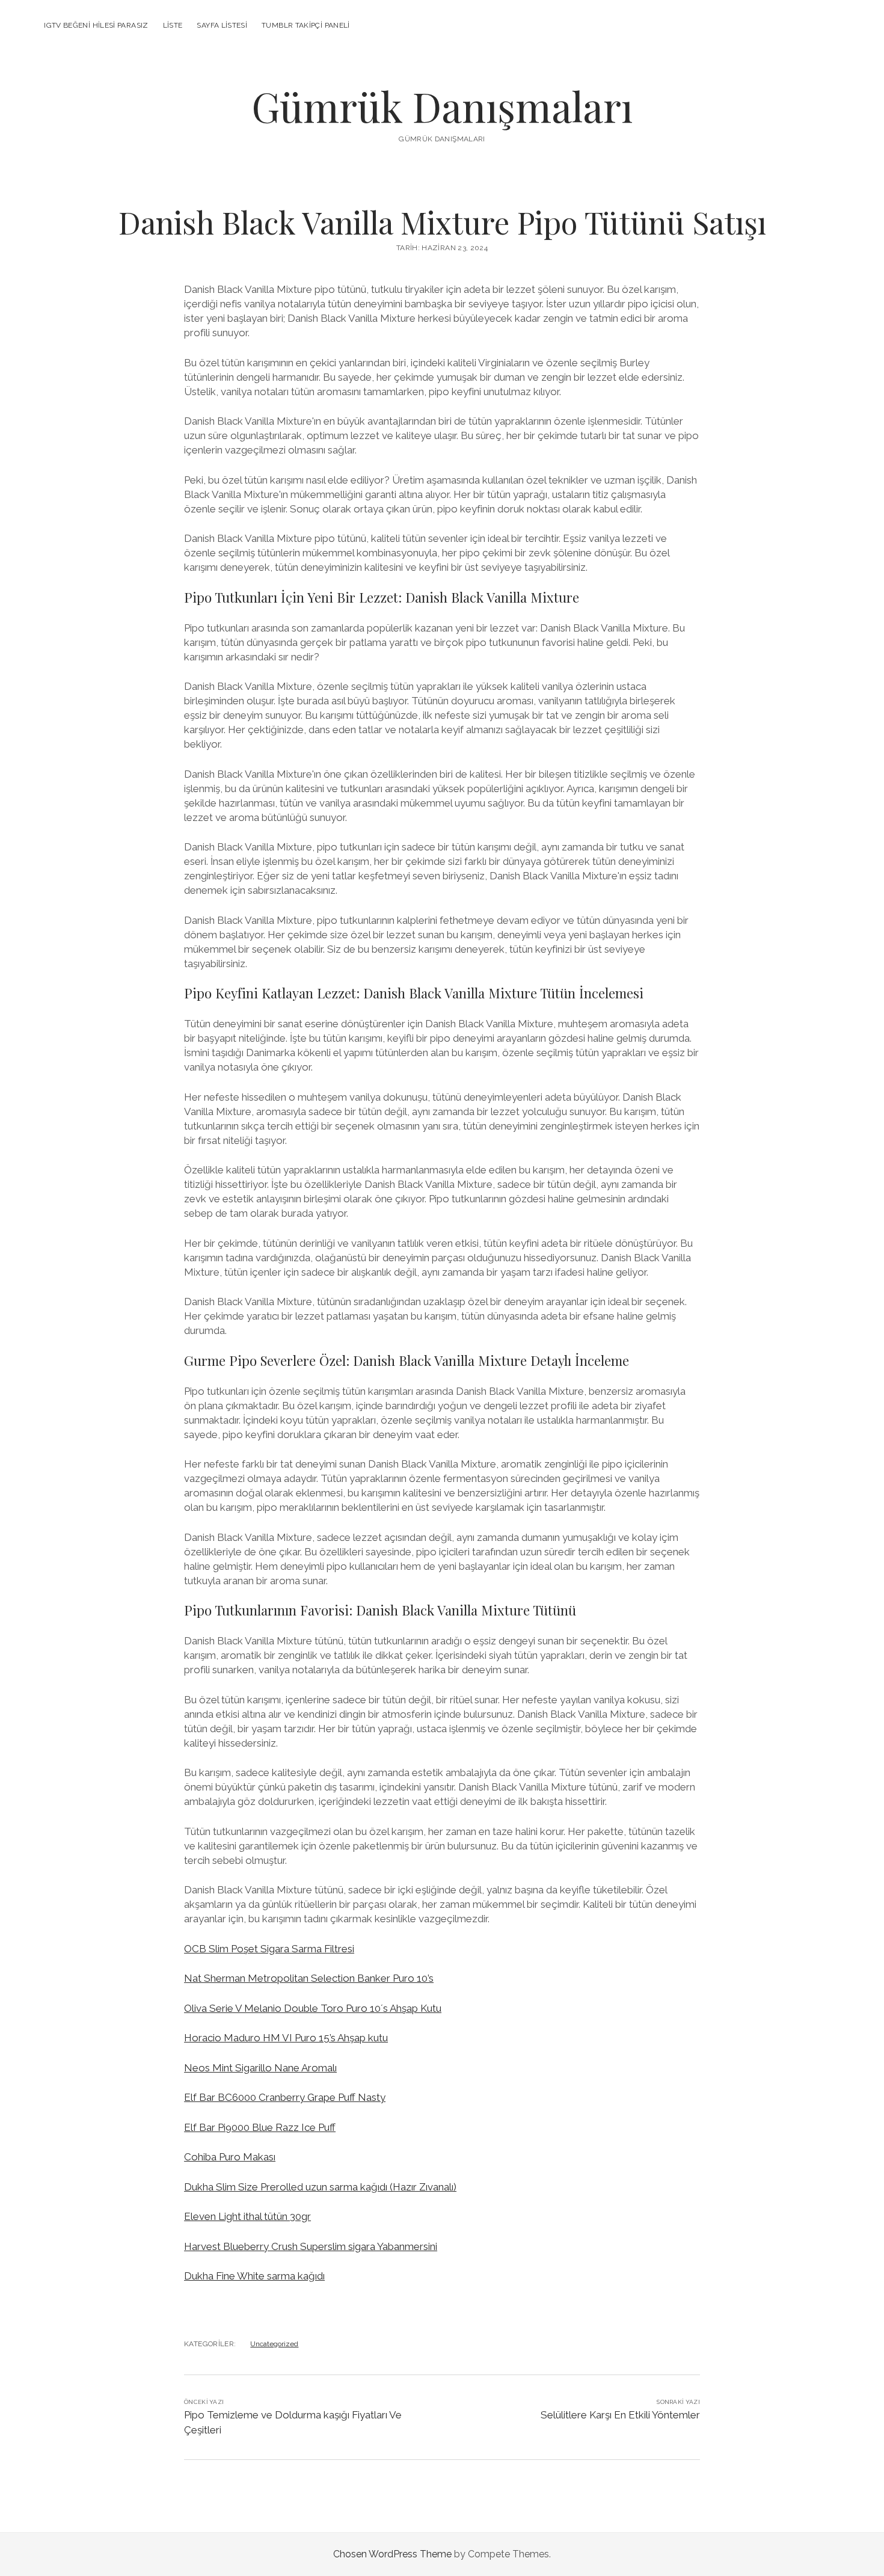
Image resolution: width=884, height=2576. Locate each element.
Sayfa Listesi (222, 25)
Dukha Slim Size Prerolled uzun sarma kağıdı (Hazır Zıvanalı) (320, 2187)
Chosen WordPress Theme (392, 2554)
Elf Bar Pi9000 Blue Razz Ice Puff (260, 2127)
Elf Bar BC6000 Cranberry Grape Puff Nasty (285, 2097)
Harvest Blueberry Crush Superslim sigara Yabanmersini (311, 2246)
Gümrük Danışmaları (442, 106)
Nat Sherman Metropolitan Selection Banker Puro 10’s (309, 1978)
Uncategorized (274, 2344)
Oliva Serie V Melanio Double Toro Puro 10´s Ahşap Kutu (313, 2008)
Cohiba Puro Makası (230, 2157)
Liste (173, 25)
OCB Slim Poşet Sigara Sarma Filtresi (269, 1949)
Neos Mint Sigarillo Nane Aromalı (260, 2068)
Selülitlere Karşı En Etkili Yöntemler (620, 2415)
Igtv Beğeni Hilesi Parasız (96, 25)
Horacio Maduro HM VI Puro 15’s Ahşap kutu (286, 2038)
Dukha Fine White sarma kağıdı (254, 2276)
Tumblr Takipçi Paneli (306, 25)
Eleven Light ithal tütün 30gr (247, 2216)
